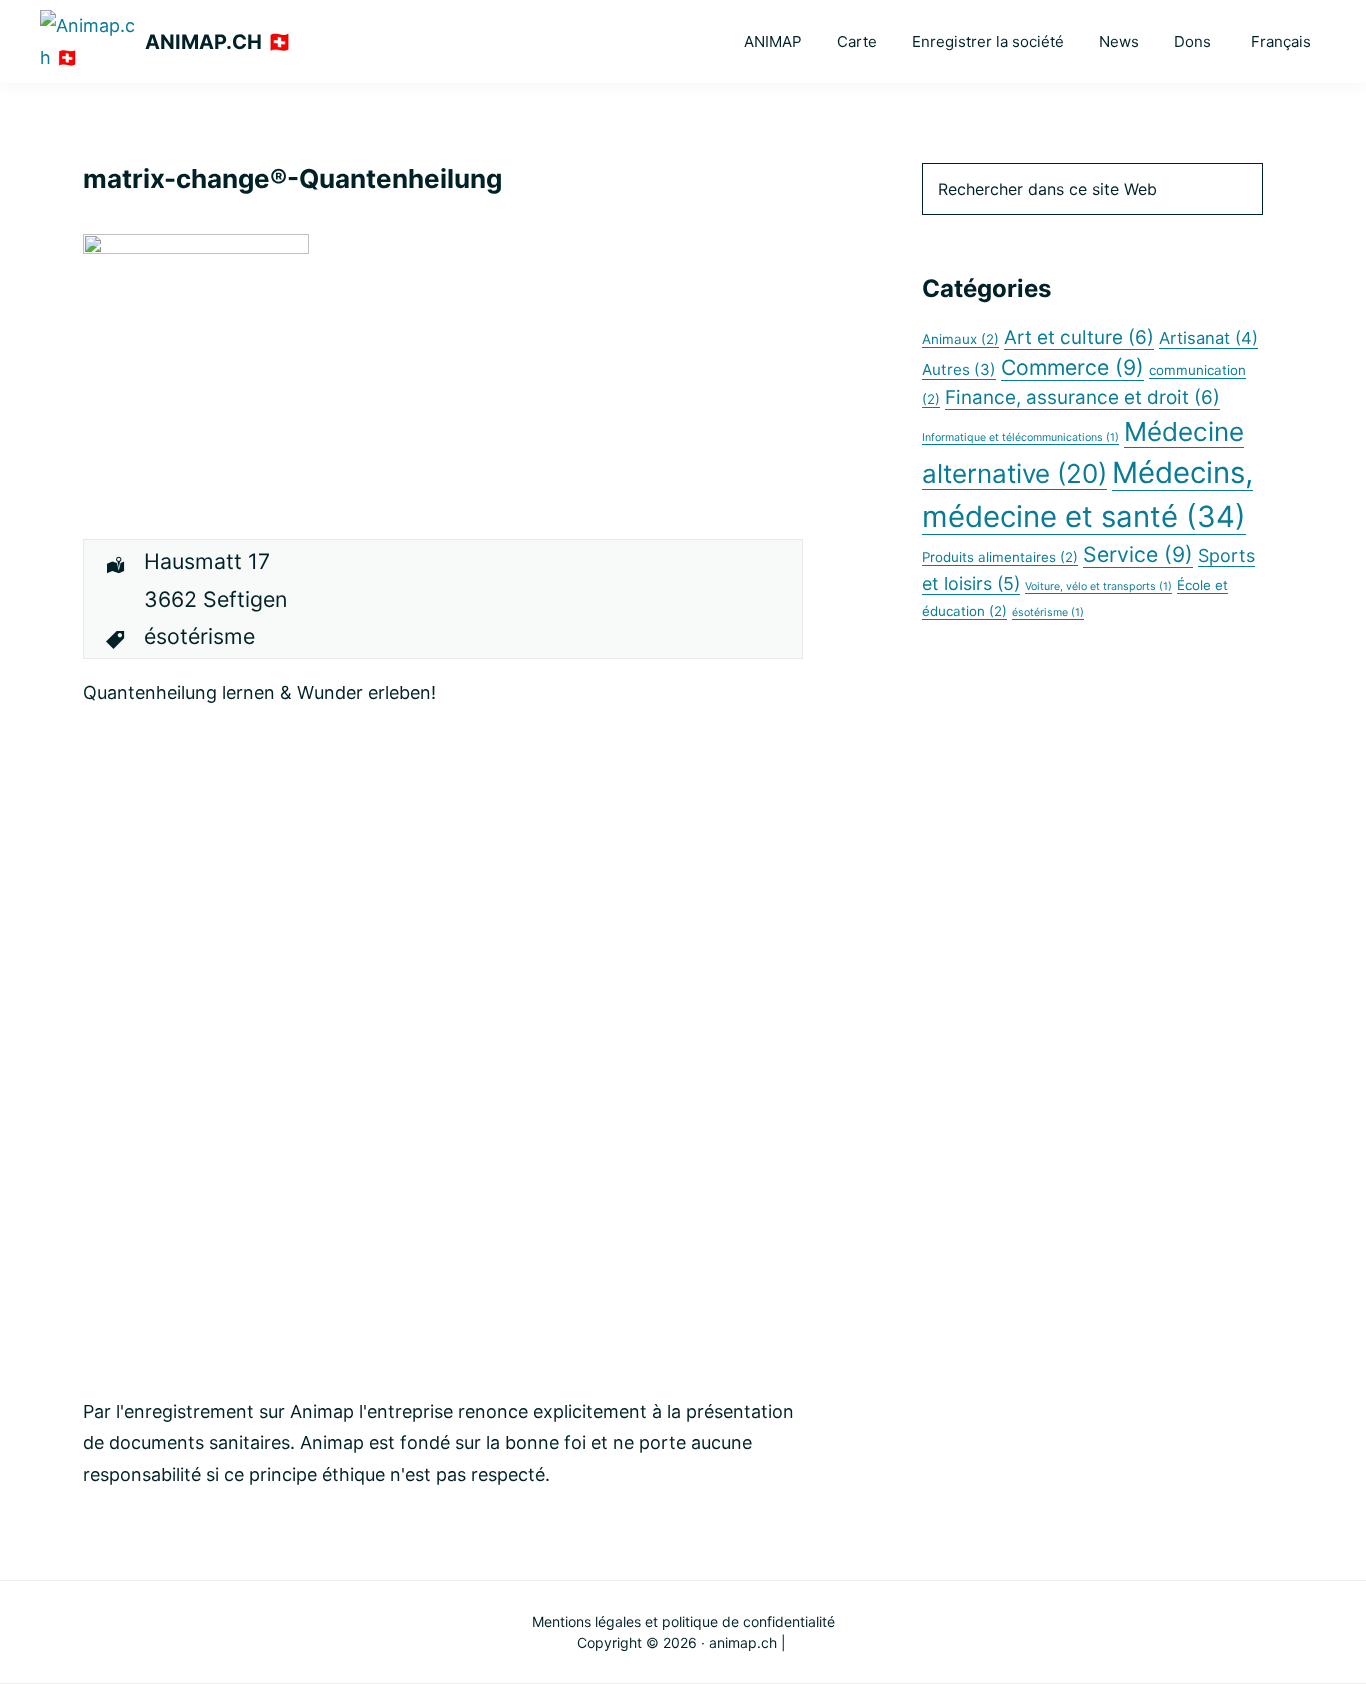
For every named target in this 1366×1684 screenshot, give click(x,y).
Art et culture (1079, 337)
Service (1138, 554)
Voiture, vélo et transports (1098, 586)
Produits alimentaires (1000, 557)
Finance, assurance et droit (1082, 397)
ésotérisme (1048, 612)
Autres (959, 369)
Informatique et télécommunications (1020, 437)
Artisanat (1208, 338)
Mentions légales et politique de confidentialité (683, 1621)
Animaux (960, 339)
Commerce (1072, 367)
